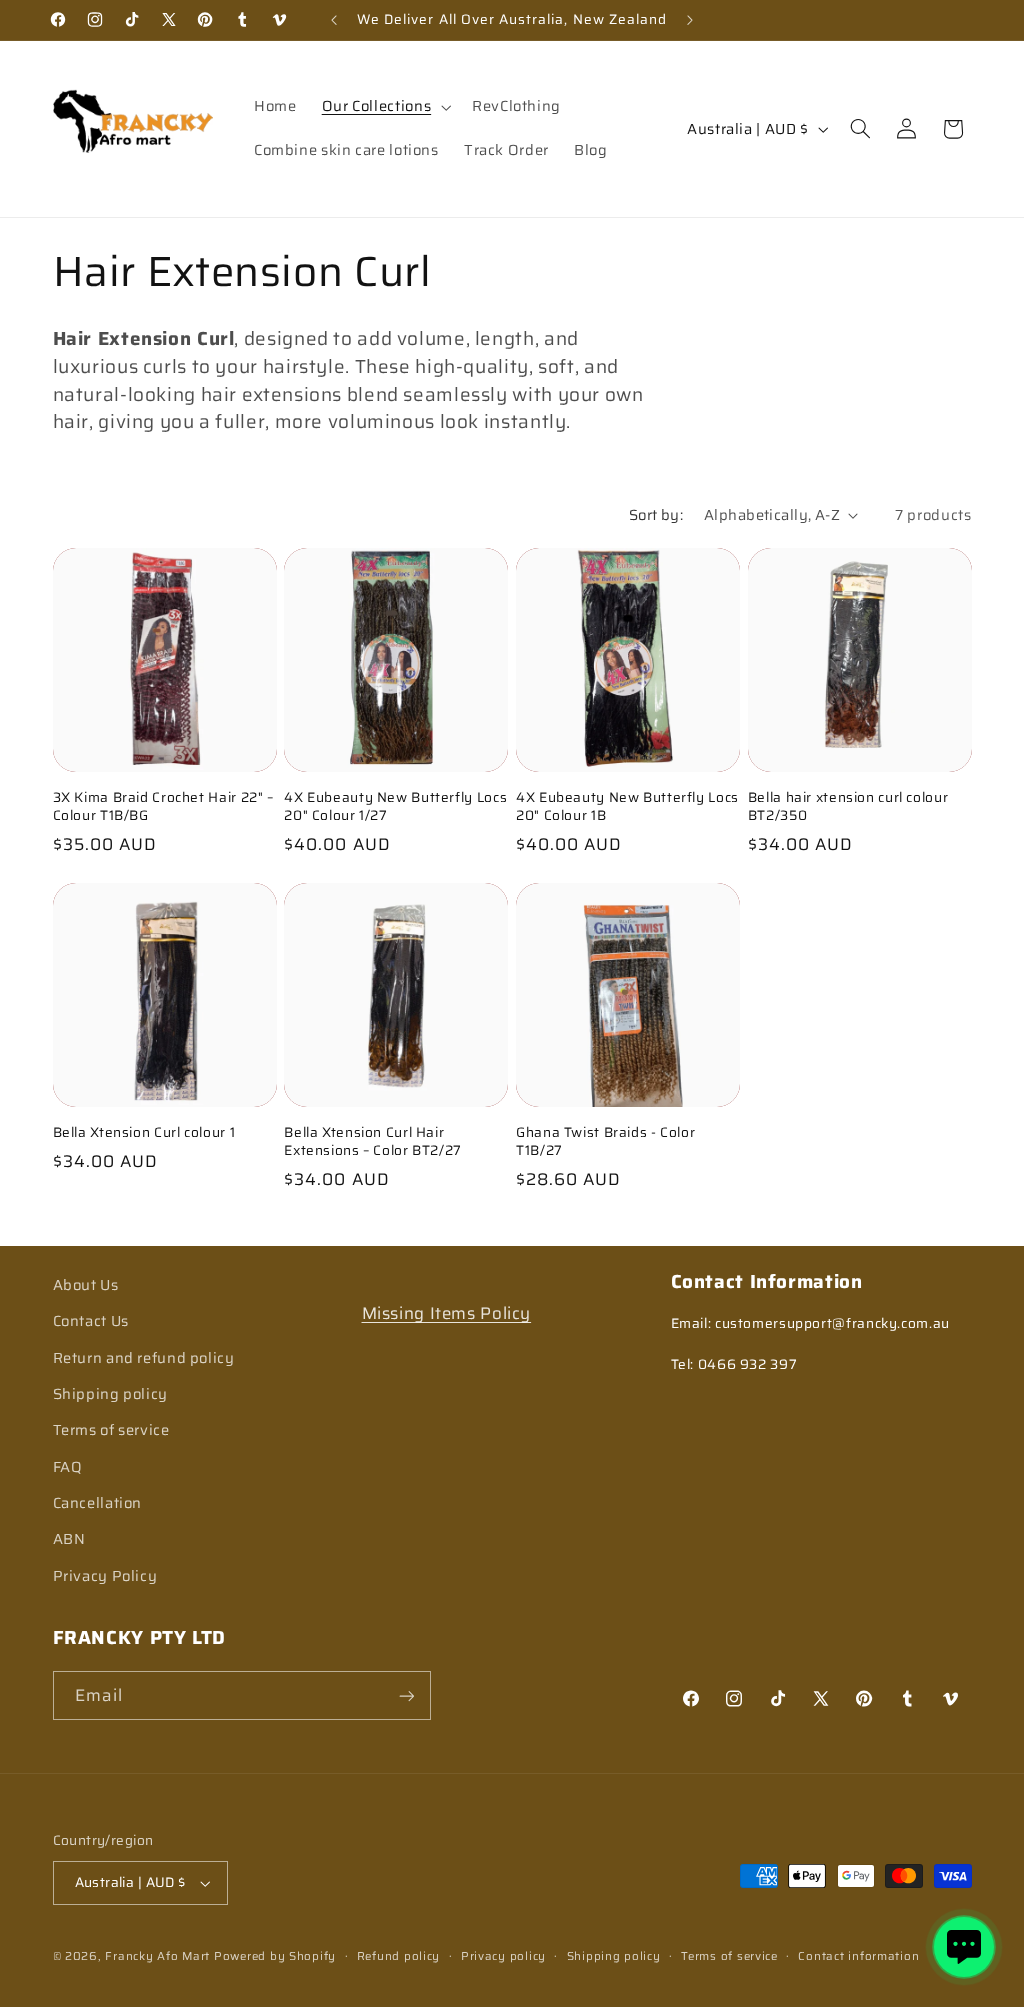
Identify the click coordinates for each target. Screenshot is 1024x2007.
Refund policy (399, 1956)
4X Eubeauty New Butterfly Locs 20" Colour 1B (627, 807)
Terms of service (111, 1429)
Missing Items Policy (447, 1313)
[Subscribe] (406, 1695)
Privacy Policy (105, 1575)
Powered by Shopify (275, 1956)
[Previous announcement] (334, 20)
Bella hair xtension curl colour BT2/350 (848, 807)
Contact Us (91, 1320)
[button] (384, 107)
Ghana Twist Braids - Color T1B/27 (605, 1142)
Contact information (858, 1956)
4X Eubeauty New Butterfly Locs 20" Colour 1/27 (395, 807)
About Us (86, 1284)
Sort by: (656, 514)
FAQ (68, 1466)
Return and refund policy (144, 1357)
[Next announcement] (690, 20)
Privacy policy (503, 1956)
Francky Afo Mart (157, 1956)
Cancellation (98, 1502)
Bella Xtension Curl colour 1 (144, 1133)
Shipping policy (110, 1393)
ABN (69, 1538)
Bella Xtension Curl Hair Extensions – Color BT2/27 (373, 1142)
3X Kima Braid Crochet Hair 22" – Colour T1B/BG (163, 807)
